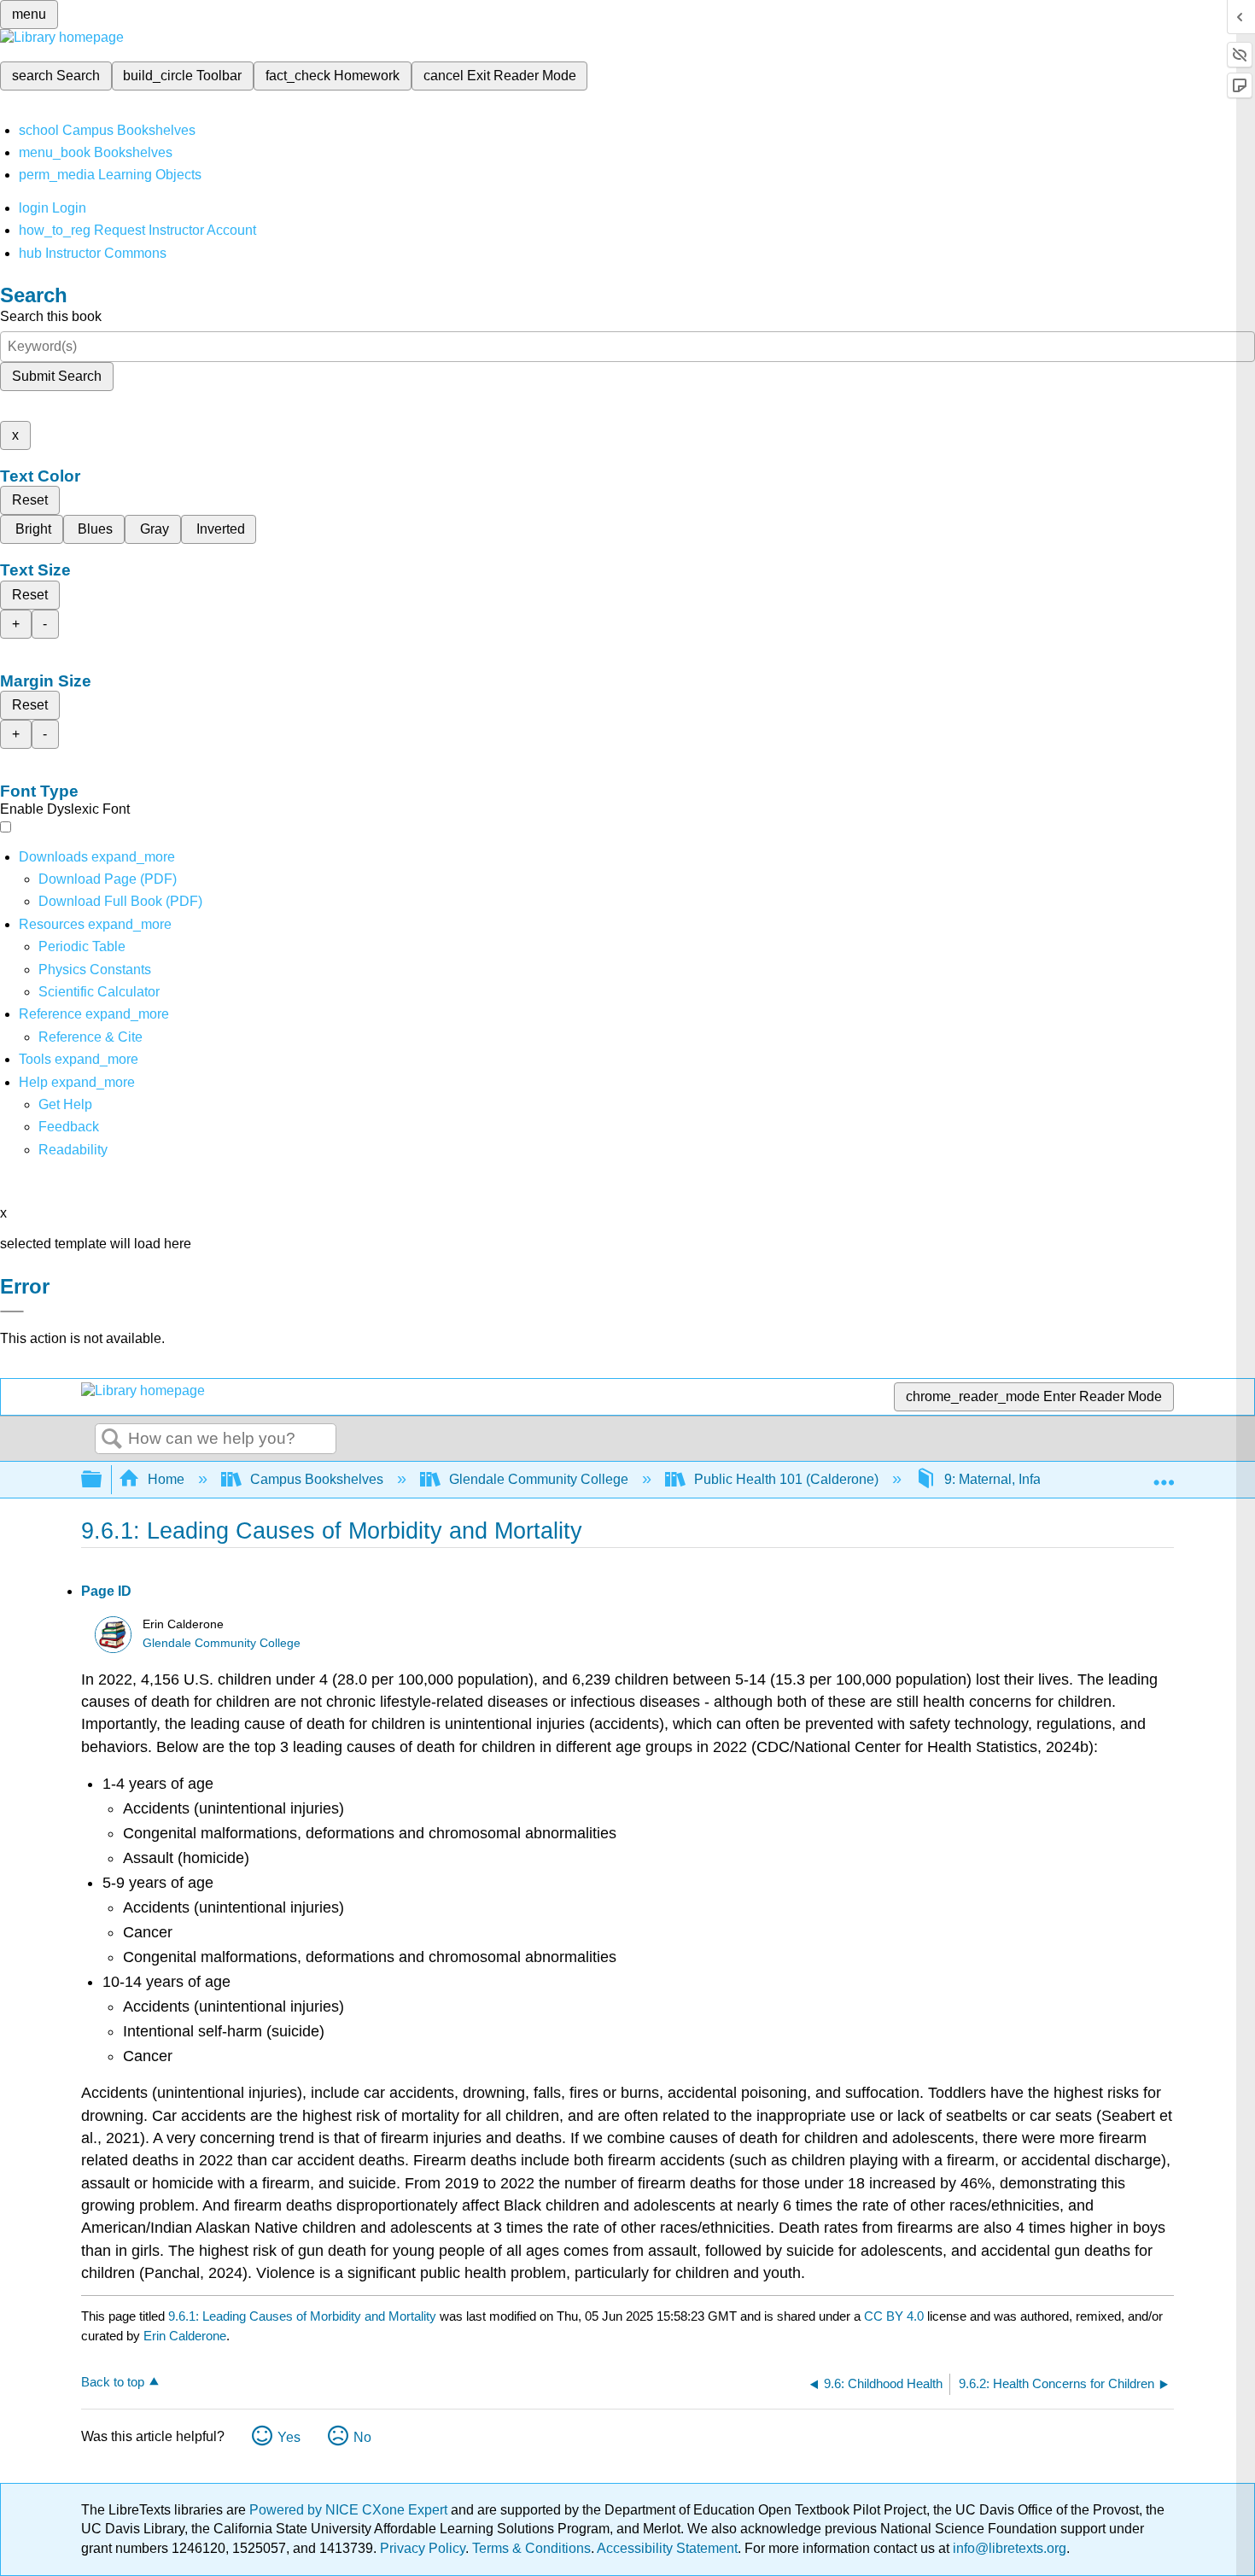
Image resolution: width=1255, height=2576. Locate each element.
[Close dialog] (12, 1311)
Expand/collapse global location (1164, 1475)
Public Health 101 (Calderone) (786, 1479)
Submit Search (57, 376)
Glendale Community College (539, 1479)
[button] (69, 1127)
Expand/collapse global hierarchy (102, 1480)
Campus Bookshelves (317, 1479)
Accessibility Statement (667, 2548)
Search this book (51, 316)
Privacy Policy (423, 2548)
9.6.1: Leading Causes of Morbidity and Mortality (302, 2316)
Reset (30, 500)
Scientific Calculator (99, 992)
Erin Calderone (185, 2336)
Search (112, 1440)
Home (166, 1479)
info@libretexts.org (1008, 2548)
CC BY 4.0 (894, 2316)
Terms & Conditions (531, 2548)
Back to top (113, 2382)
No (362, 2437)
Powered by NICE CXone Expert (350, 2510)
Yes (289, 2437)
